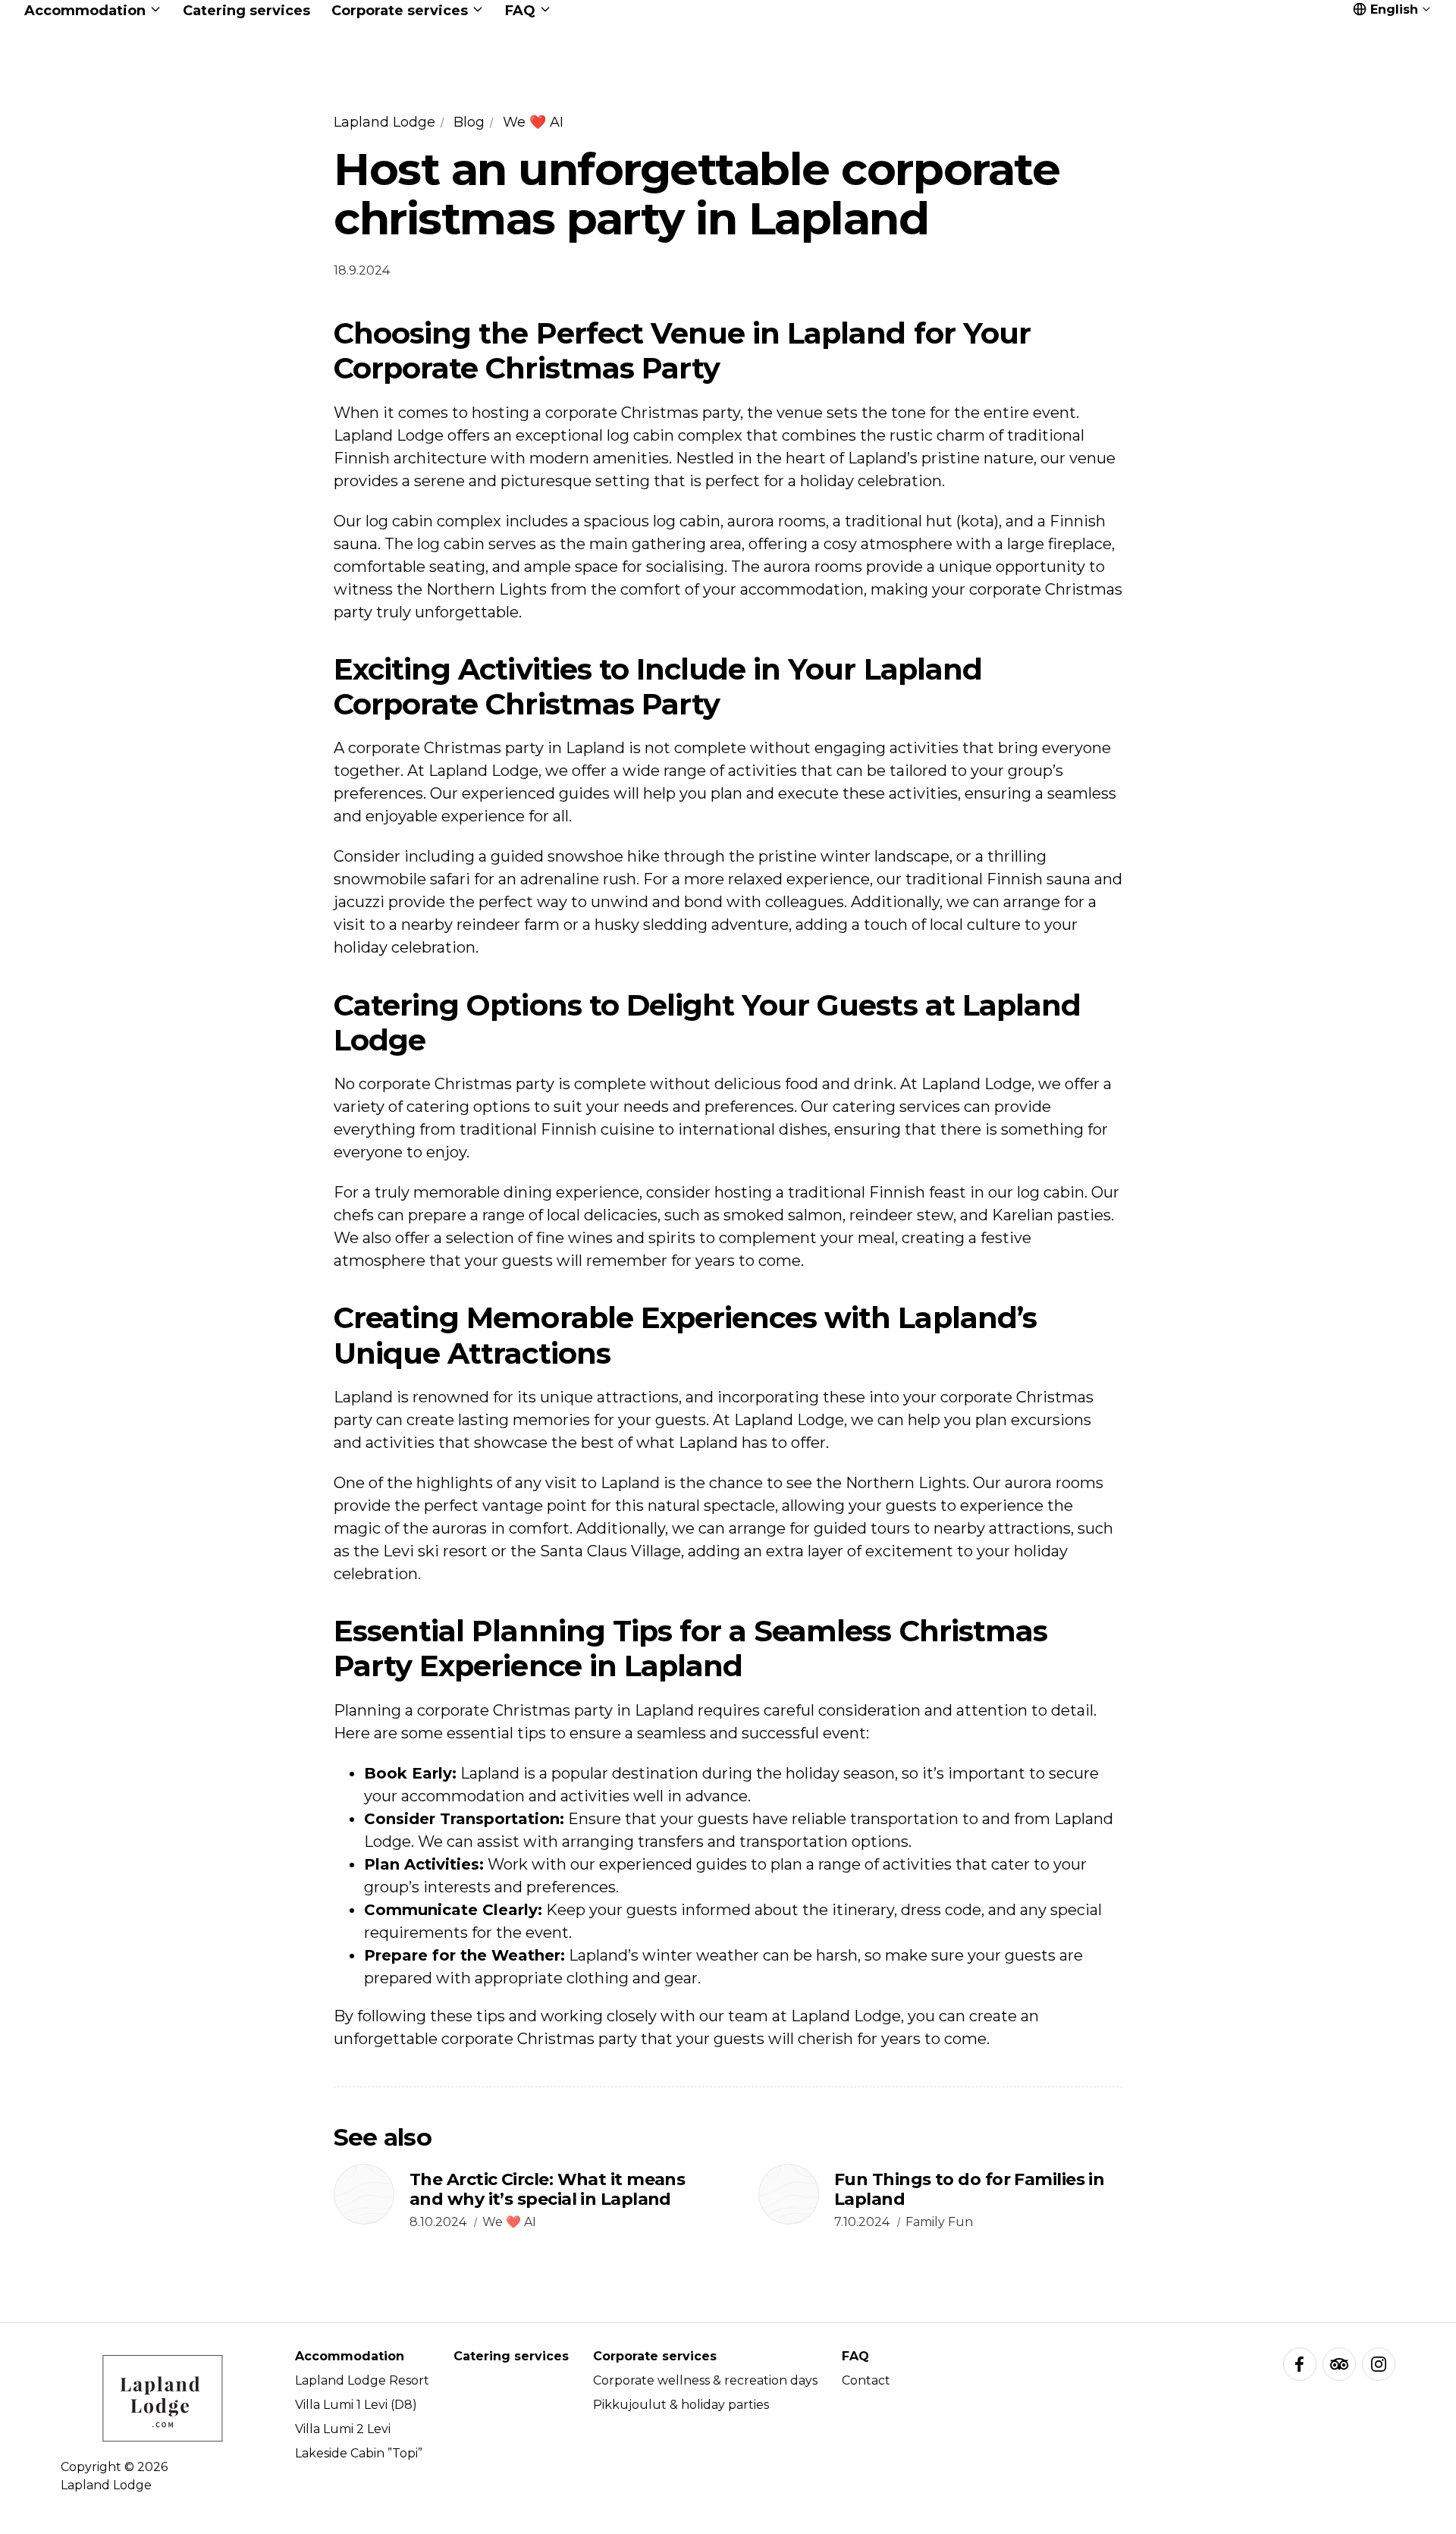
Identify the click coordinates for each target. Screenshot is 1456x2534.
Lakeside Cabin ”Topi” (359, 2453)
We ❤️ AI (533, 122)
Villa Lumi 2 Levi (343, 2429)
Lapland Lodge (384, 122)
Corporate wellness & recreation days (705, 2380)
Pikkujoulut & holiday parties (681, 2405)
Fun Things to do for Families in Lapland (969, 2189)
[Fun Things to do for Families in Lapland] (789, 2194)
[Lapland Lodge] (728, 84)
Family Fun (939, 2222)
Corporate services (655, 2356)
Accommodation (350, 2356)
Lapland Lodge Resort (362, 2380)
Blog (469, 122)
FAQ (855, 2356)
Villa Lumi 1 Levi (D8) (356, 2405)
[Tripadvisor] (1339, 2364)
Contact (866, 2380)
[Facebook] (1300, 2364)
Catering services (511, 2356)
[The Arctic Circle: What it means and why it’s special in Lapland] (364, 2194)
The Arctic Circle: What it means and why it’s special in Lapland (547, 2189)
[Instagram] (1379, 2364)
